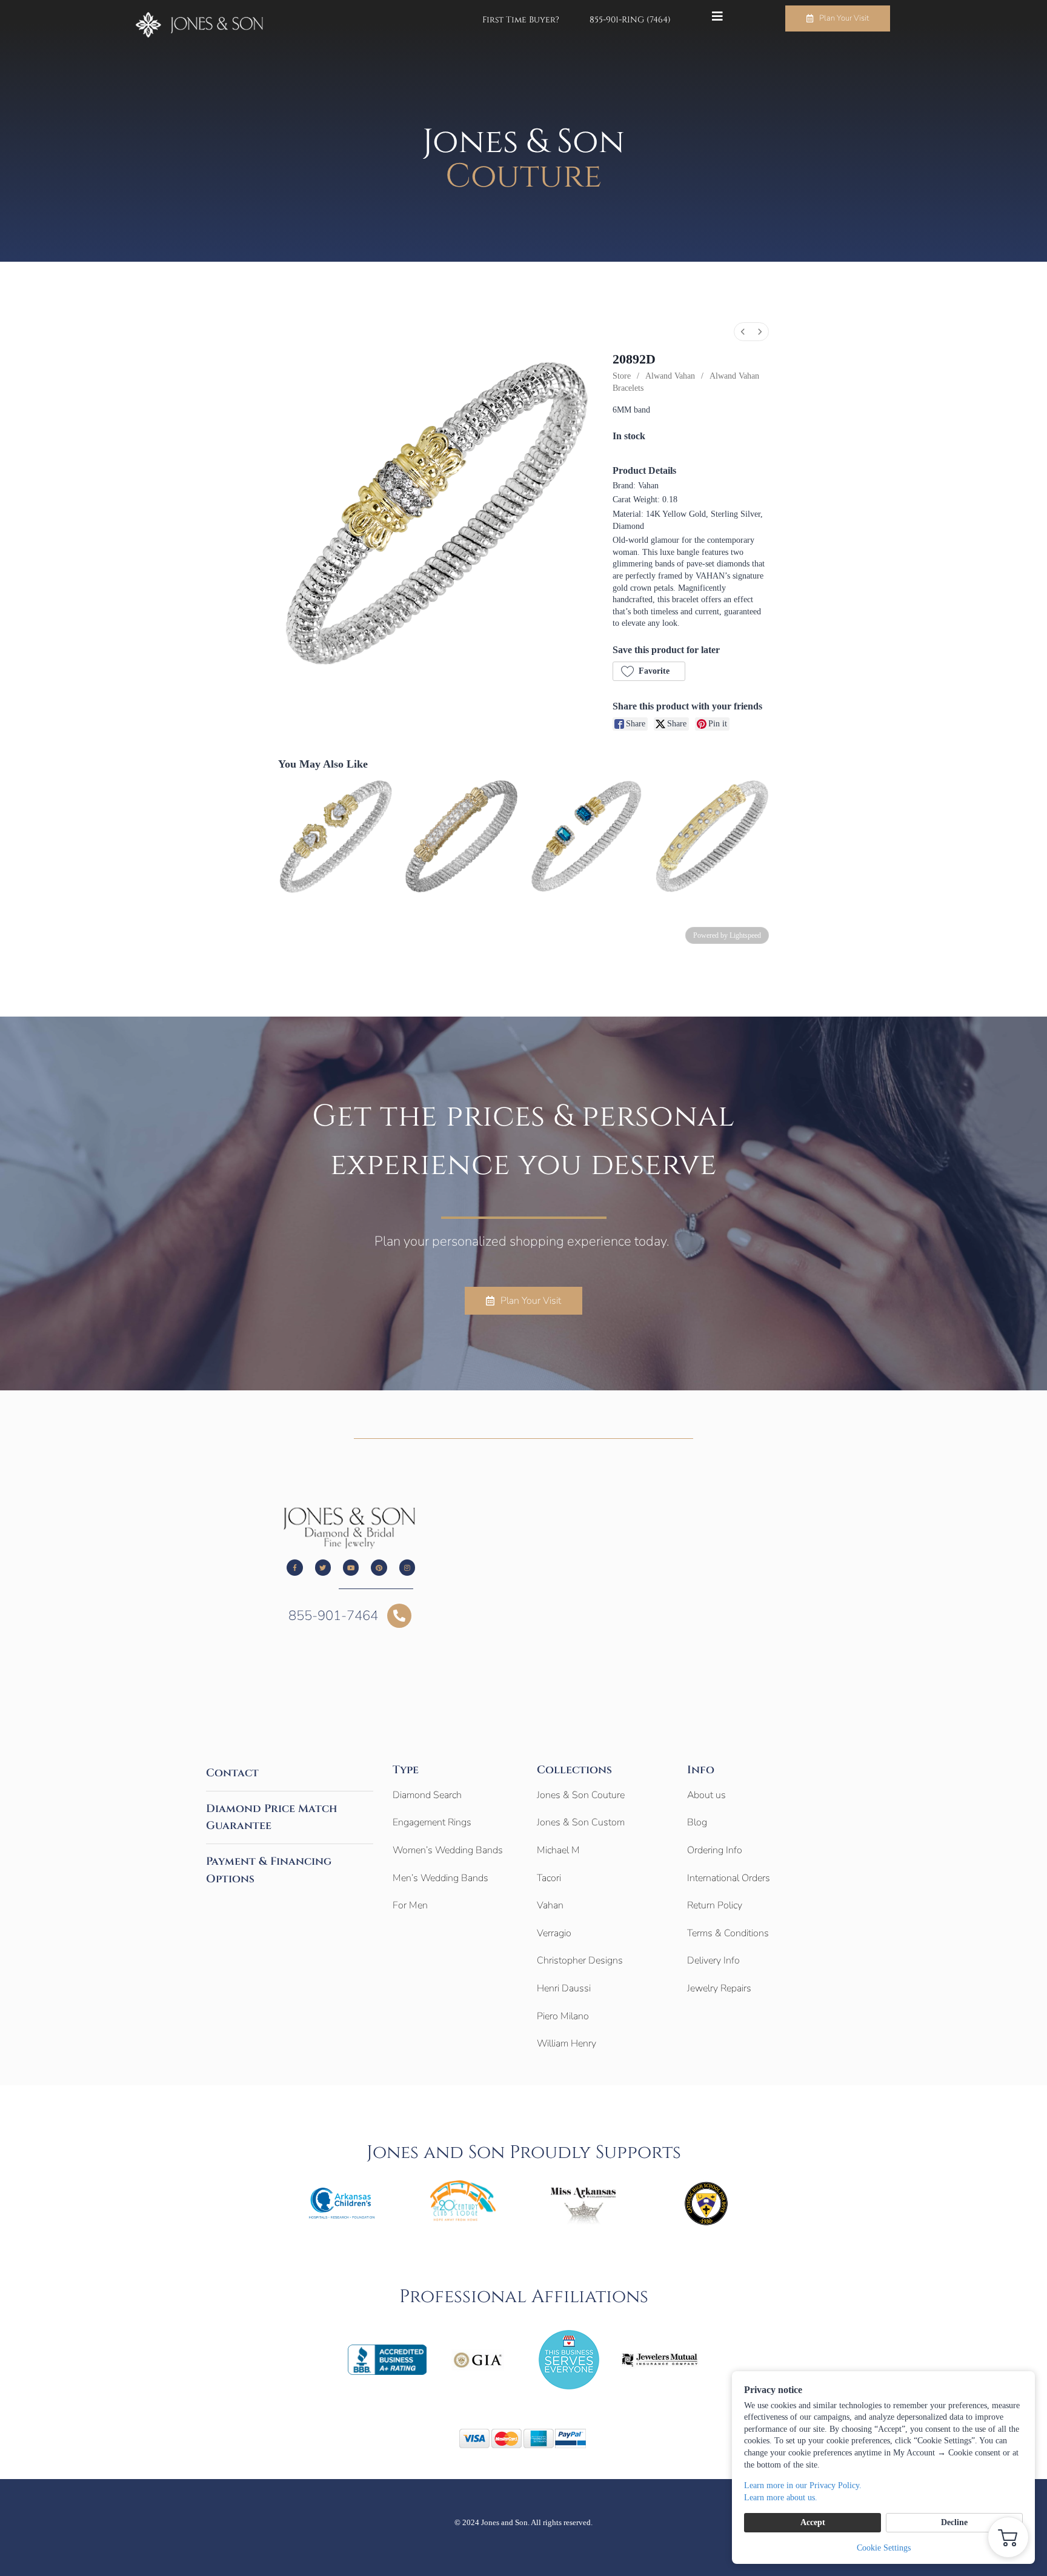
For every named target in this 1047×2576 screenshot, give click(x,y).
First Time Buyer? (521, 20)
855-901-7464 (333, 1616)
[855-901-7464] (399, 1616)
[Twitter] (323, 1567)
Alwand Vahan (670, 376)
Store (622, 376)
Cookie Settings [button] (884, 2548)
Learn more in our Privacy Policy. (803, 2485)
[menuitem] (743, 332)
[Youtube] (351, 1567)
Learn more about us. (781, 2498)
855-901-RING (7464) (630, 20)
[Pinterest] (379, 1567)
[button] (649, 671)
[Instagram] (407, 1567)
